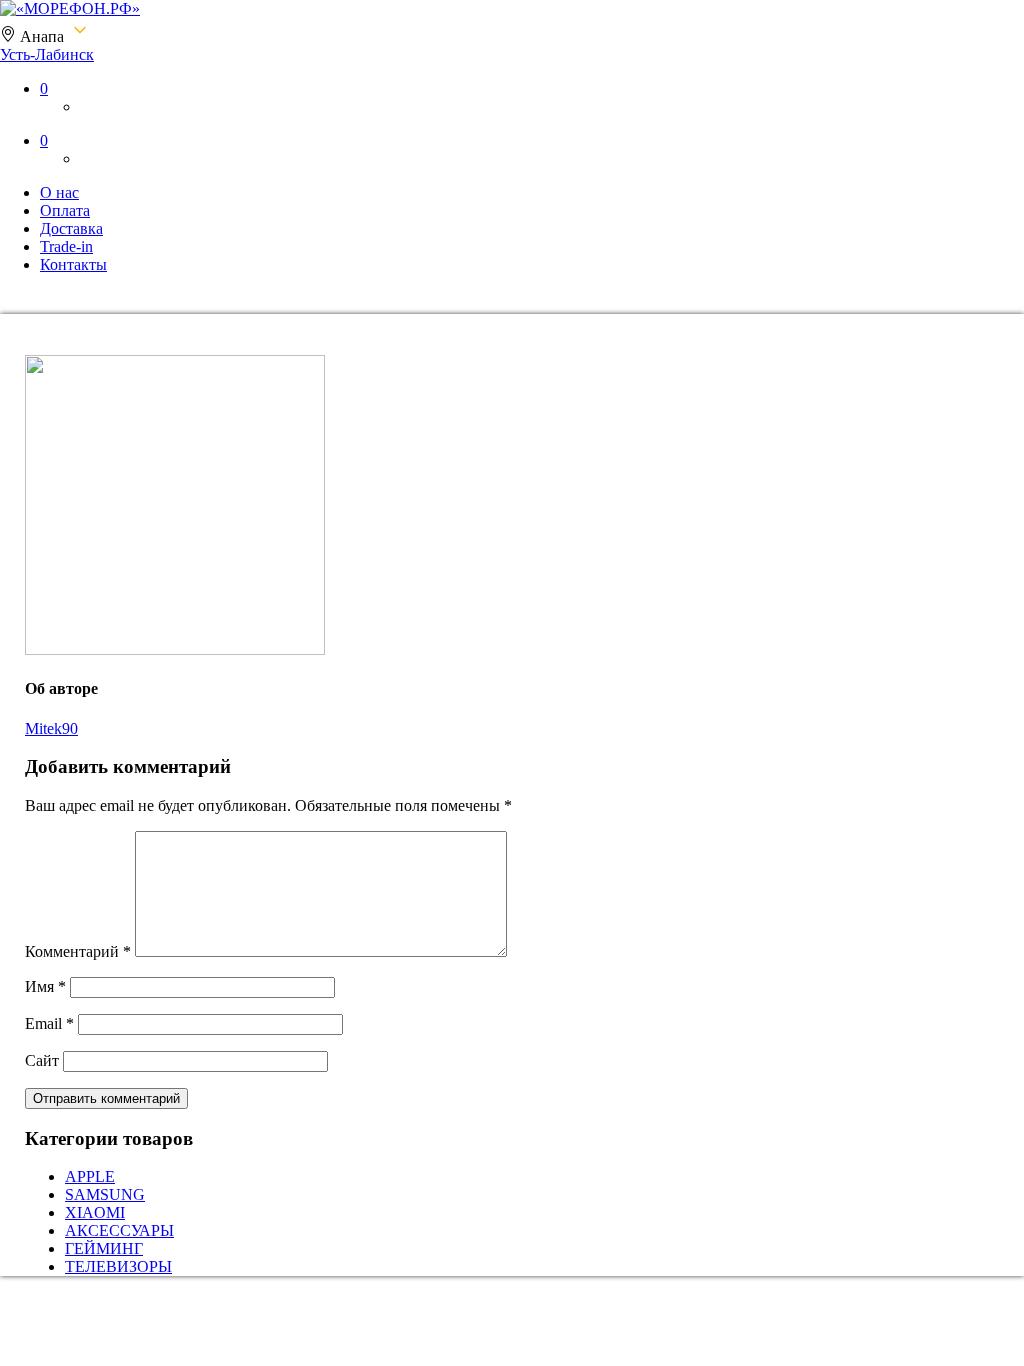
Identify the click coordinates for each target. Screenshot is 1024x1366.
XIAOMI (95, 1212)
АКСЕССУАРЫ (119, 1230)
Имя (45, 986)
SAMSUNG (105, 1194)
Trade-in (66, 246)
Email (49, 1023)
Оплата (65, 210)
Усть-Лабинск (47, 54)
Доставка (71, 228)
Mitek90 (51, 728)
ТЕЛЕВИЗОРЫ (118, 1266)
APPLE (90, 1176)
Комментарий (78, 951)
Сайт (42, 1060)
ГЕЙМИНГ (104, 1248)
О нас (59, 192)
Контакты (73, 264)
